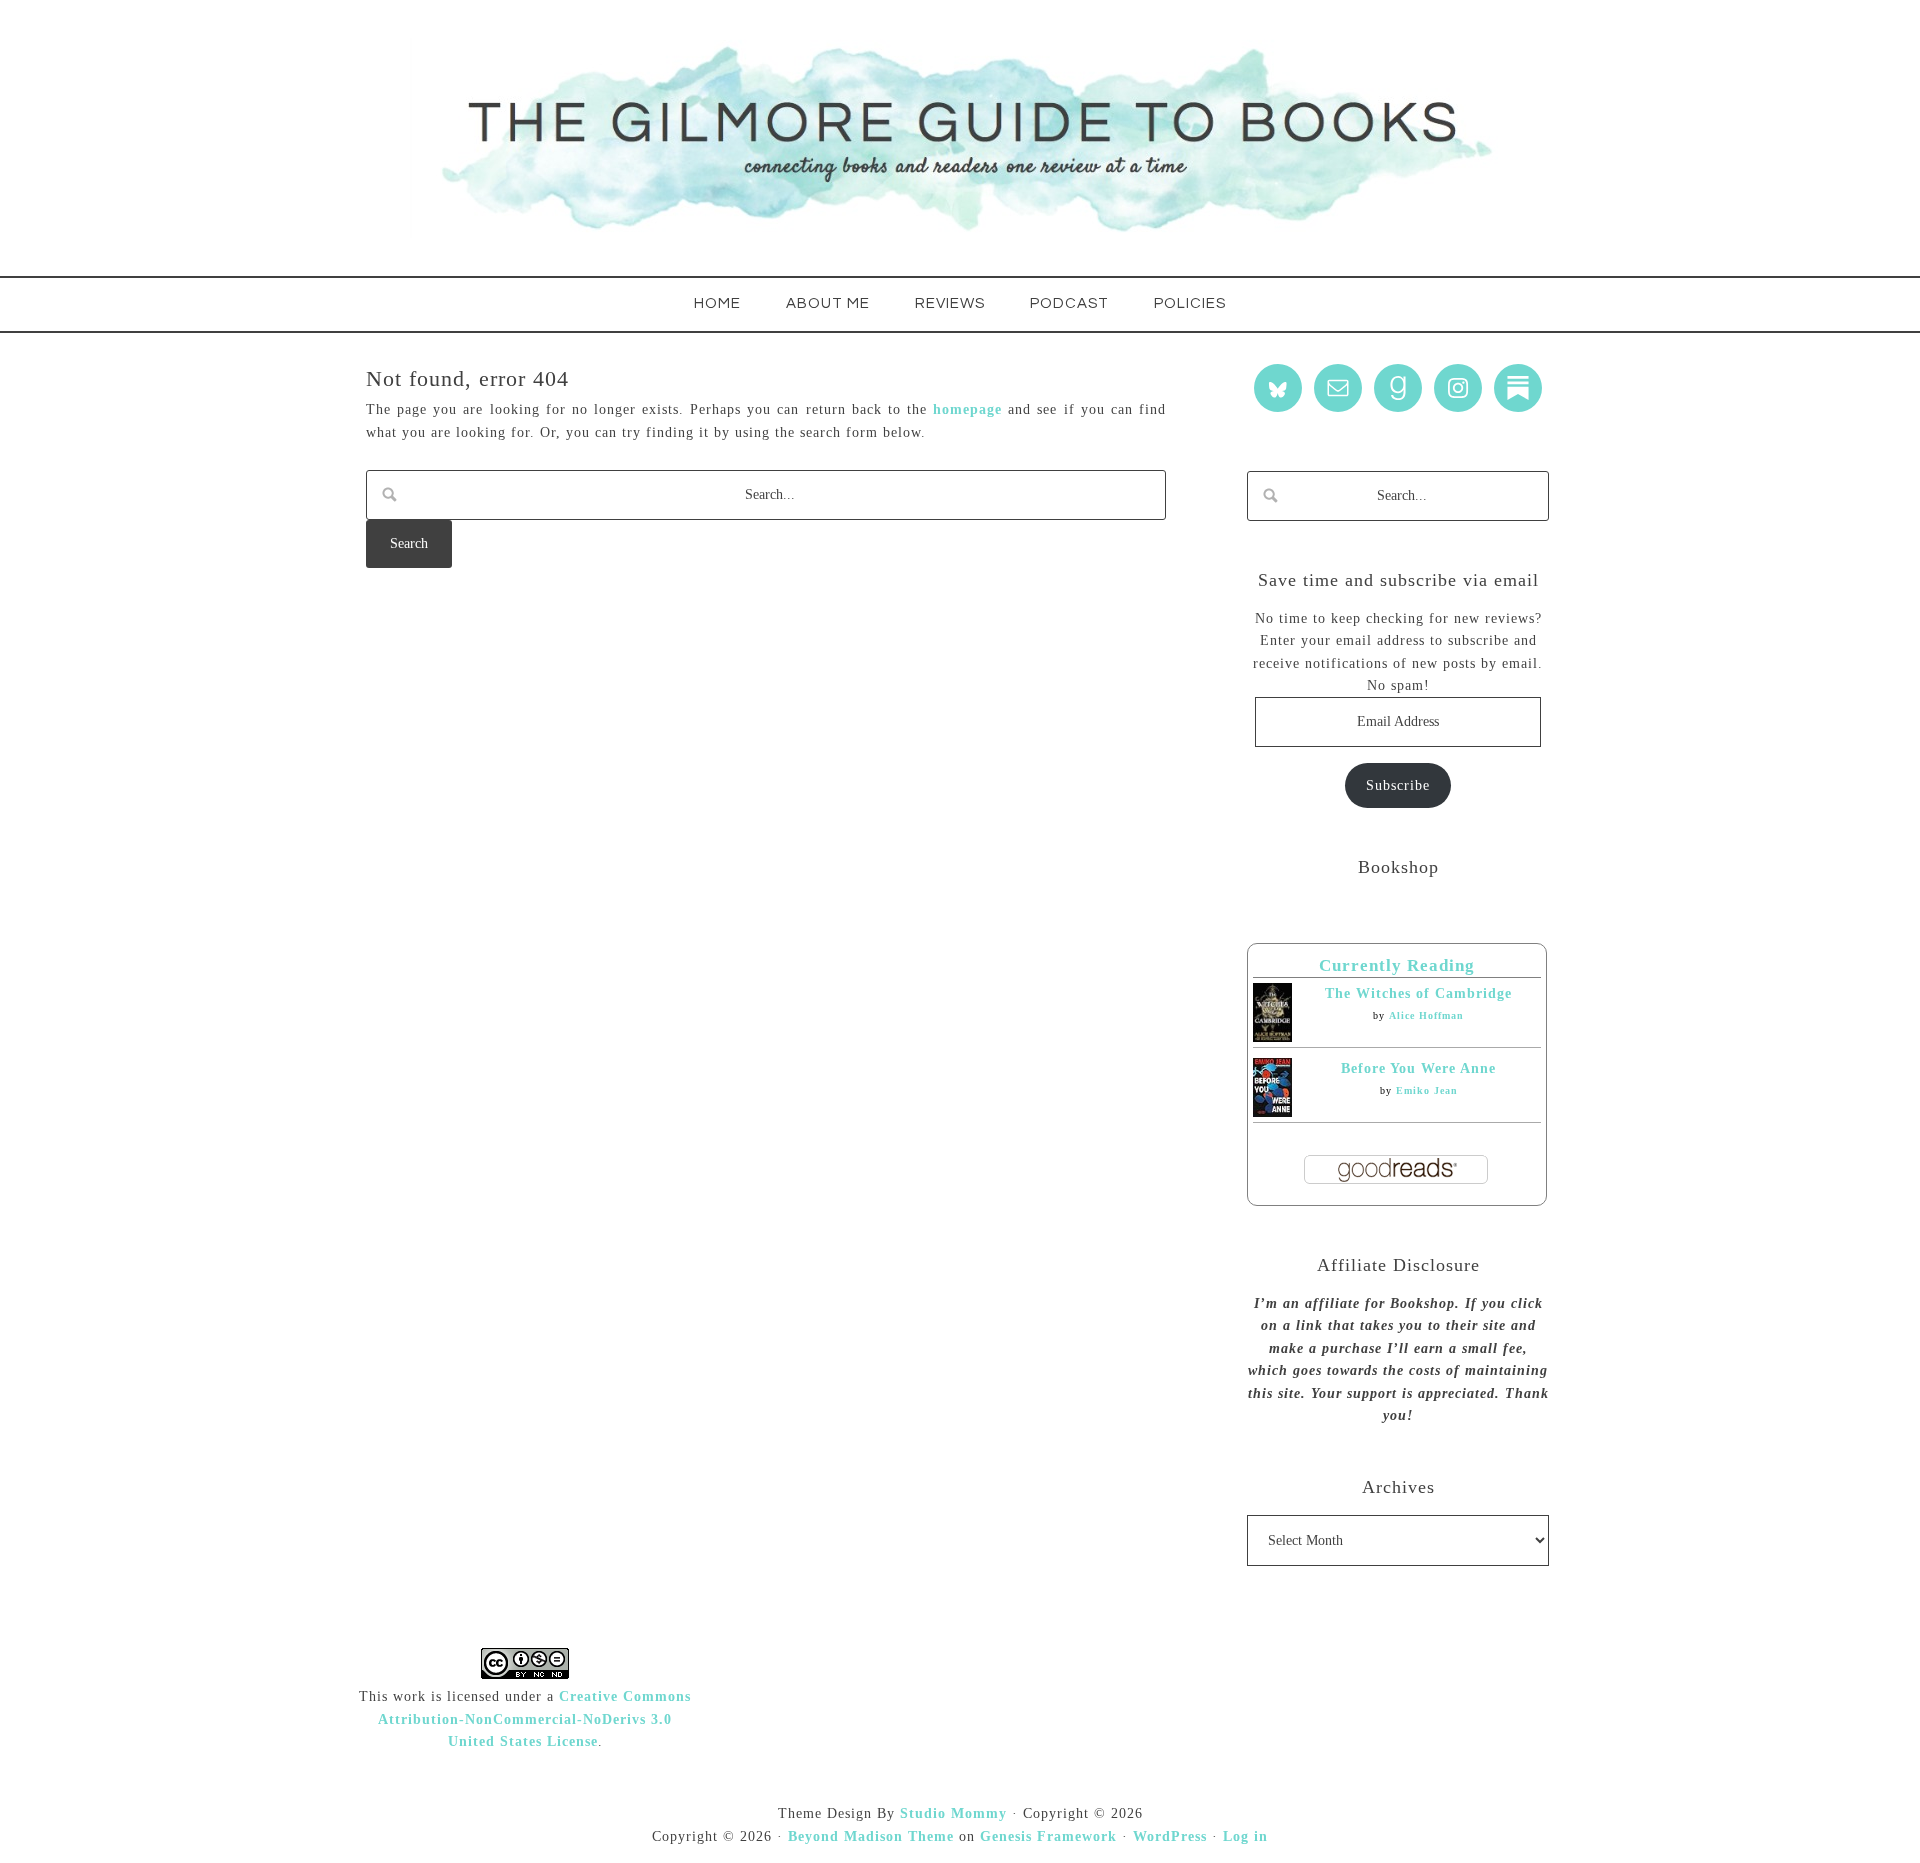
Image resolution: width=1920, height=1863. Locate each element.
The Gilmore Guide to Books (960, 138)
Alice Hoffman (1426, 1015)
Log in (1245, 1836)
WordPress (1170, 1836)
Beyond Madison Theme (871, 1836)
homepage (967, 409)
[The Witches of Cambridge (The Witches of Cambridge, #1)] (1272, 1037)
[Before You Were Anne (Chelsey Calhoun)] (1272, 1112)
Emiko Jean (1427, 1090)
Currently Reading (1397, 965)
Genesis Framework (1048, 1836)
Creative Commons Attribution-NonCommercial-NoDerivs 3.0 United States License (534, 1719)
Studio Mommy (953, 1813)
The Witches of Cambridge (1418, 993)
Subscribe (1398, 785)
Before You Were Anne (1418, 1068)
